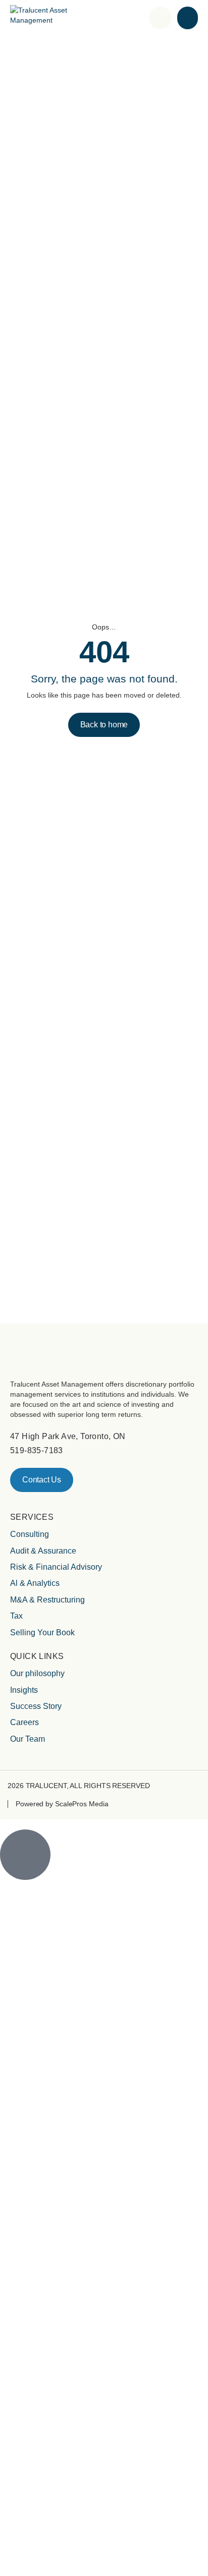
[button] (188, 18)
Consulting (30, 1534)
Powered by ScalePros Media (62, 1804)
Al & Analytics (35, 1583)
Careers (24, 1722)
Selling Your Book (42, 1633)
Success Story (36, 1706)
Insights (24, 1690)
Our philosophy (37, 1673)
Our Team (28, 1739)
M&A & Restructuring (47, 1600)
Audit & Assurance (43, 1551)
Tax (16, 1616)
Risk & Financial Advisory (56, 1567)
